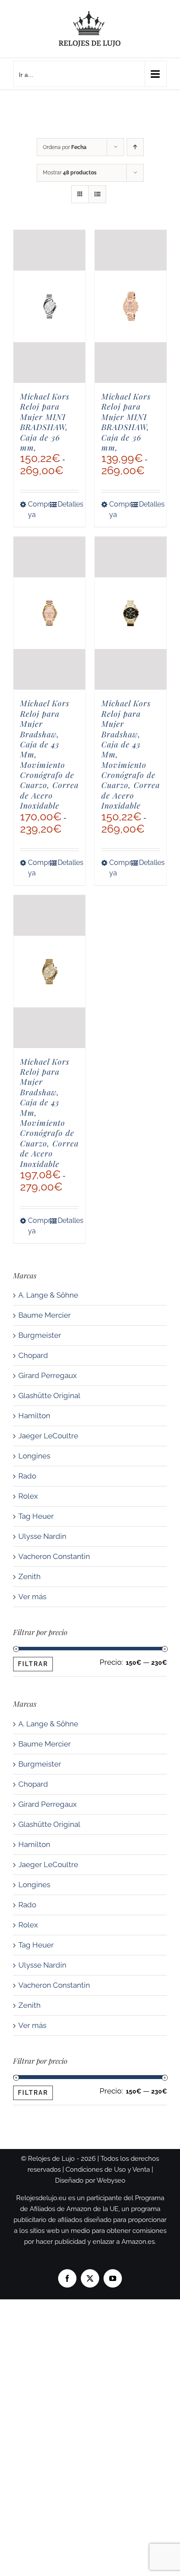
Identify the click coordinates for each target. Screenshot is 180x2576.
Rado (27, 1476)
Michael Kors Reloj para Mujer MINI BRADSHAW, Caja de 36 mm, (45, 422)
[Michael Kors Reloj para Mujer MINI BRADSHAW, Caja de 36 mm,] (49, 306)
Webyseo (111, 2180)
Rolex (28, 1496)
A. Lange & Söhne (48, 1295)
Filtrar (33, 1664)
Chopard (33, 1355)
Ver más (32, 1597)
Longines (34, 1456)
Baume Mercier (45, 1315)
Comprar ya (38, 509)
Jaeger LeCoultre (48, 1436)
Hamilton (34, 1416)
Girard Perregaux (48, 1375)
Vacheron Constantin (54, 1556)
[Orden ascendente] (135, 147)
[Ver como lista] (97, 194)
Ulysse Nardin (42, 1536)
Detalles (68, 504)
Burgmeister (40, 1335)
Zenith (29, 1576)
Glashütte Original (49, 1396)
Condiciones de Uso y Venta (108, 2170)
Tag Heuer (36, 1516)
